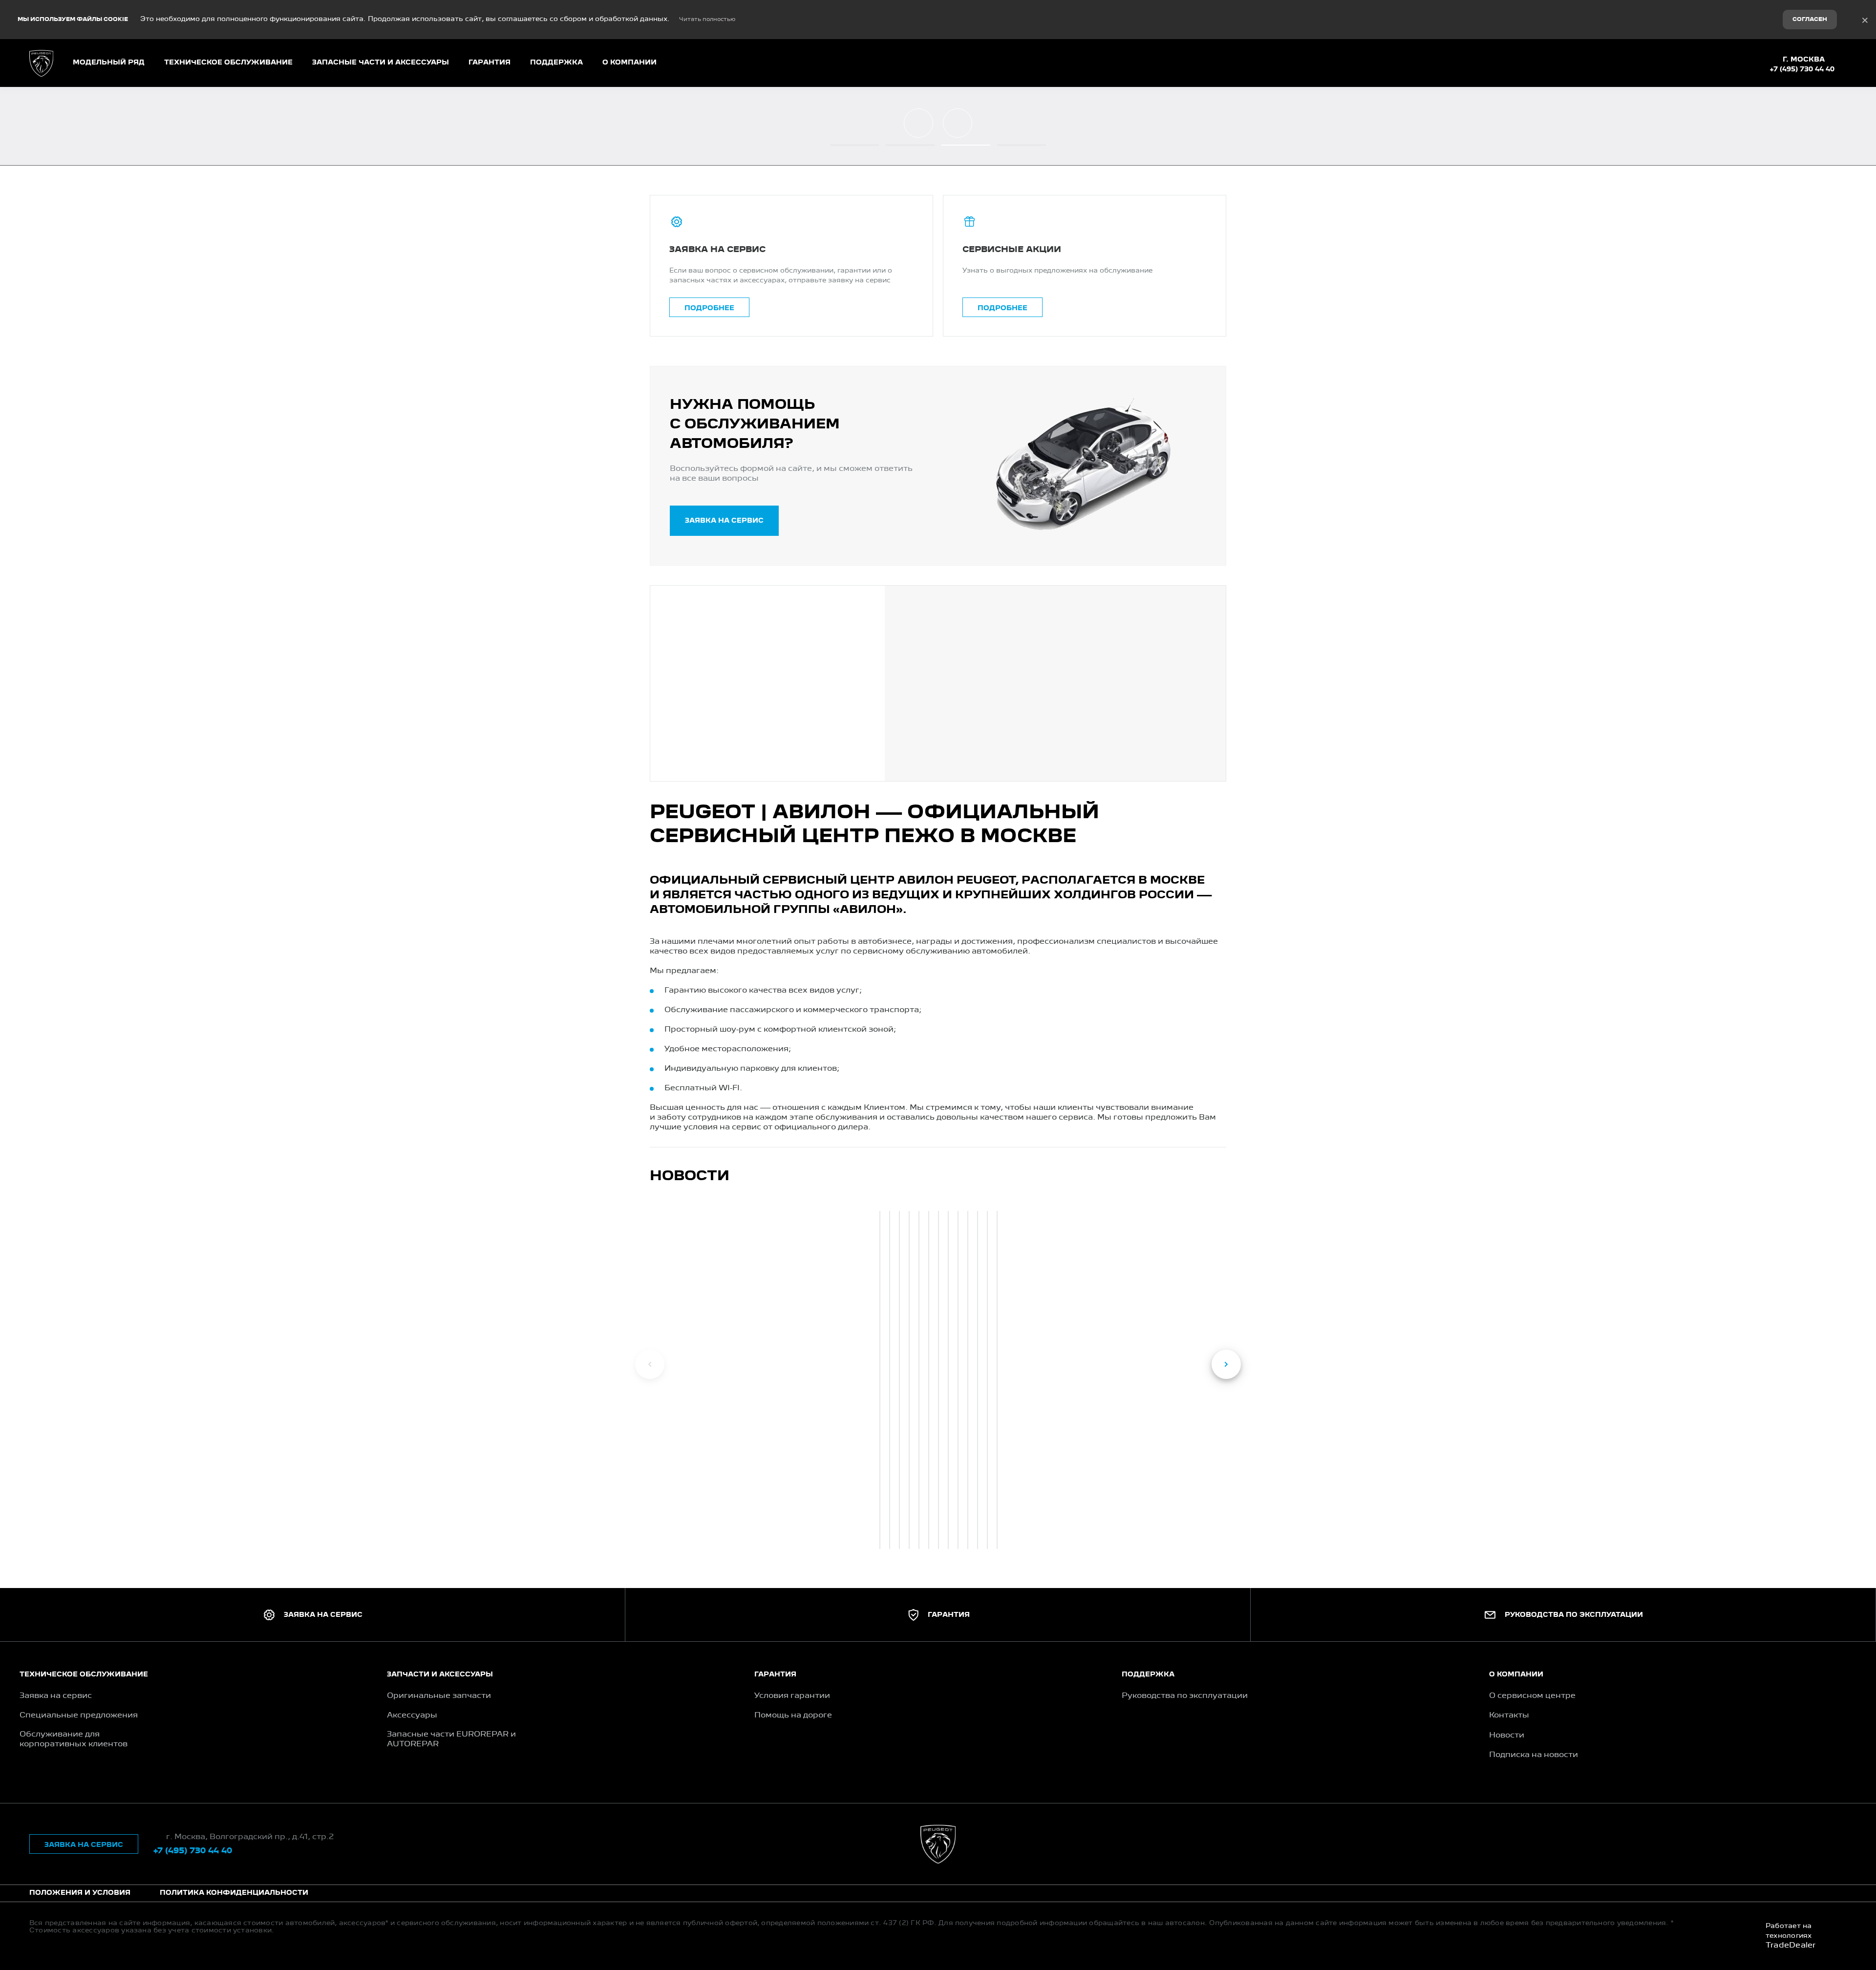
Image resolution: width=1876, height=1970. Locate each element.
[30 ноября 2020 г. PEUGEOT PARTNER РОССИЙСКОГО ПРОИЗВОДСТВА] (987, 1380)
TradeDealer (1791, 1946)
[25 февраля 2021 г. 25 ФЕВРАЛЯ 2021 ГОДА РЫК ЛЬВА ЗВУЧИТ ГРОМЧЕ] (978, 1380)
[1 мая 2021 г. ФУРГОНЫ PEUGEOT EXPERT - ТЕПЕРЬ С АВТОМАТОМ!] (968, 1380)
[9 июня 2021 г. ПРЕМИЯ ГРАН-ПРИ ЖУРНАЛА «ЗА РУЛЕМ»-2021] (948, 1380)
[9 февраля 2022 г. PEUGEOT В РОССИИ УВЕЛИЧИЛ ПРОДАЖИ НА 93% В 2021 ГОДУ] (880, 1380)
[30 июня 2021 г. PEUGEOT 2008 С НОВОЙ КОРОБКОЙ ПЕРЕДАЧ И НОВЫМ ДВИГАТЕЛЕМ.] (929, 1380)
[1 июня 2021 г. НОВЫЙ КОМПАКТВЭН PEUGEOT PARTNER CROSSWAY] (958, 1380)
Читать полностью (707, 20)
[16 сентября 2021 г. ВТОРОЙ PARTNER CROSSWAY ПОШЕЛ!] (890, 1380)
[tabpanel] (879, 1379)
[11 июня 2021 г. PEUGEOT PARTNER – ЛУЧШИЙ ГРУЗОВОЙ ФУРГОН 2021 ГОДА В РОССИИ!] (938, 1380)
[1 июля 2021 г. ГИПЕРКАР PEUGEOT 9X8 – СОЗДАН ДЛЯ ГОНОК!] (919, 1380)
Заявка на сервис (724, 521)
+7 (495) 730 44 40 (1802, 69)
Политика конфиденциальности (234, 1893)
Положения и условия (80, 1893)
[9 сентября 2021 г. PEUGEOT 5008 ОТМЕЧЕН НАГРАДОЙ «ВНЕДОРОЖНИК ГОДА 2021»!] (899, 1380)
